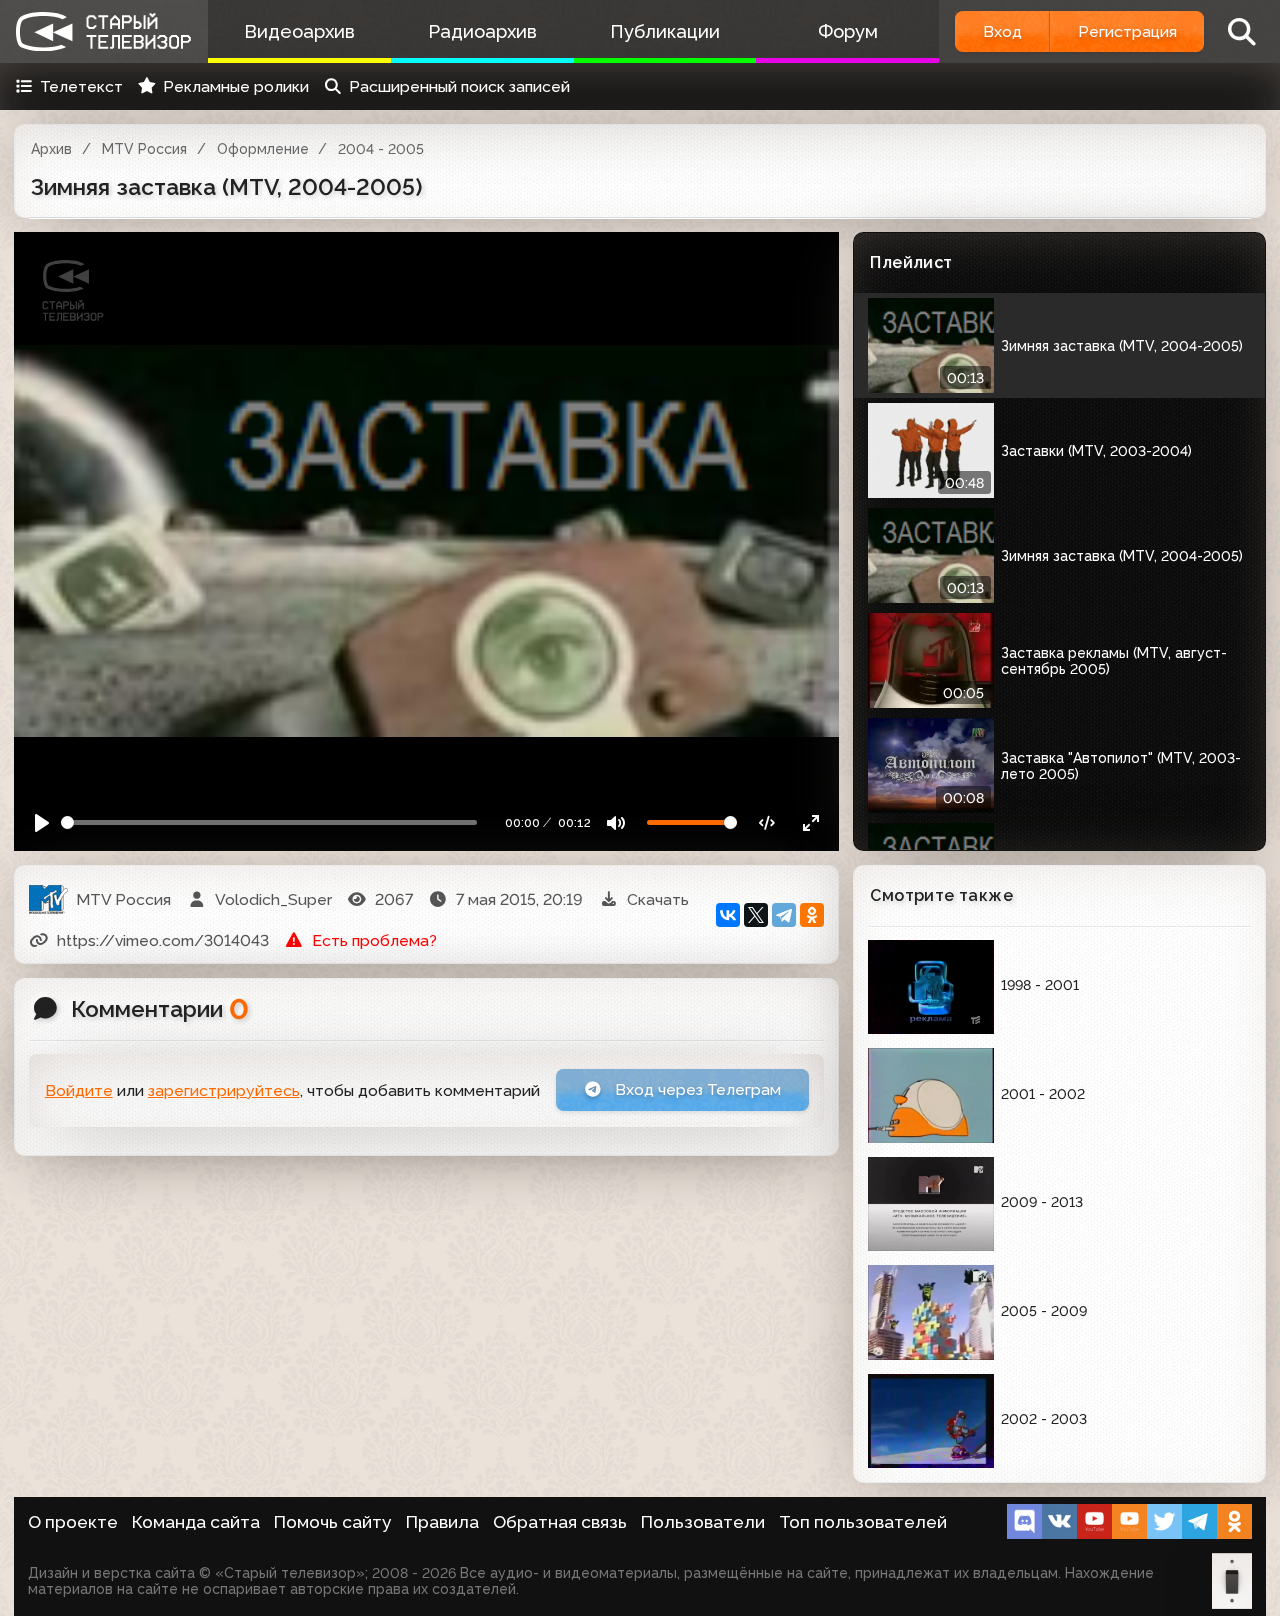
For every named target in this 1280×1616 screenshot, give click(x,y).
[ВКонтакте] (728, 915)
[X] (756, 915)
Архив (51, 149)
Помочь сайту (333, 1522)
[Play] (42, 822)
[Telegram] (784, 915)
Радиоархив (482, 31)
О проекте (73, 1522)
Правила (442, 1522)
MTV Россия (144, 149)
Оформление (263, 149)
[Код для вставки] (767, 822)
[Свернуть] (811, 822)
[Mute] (616, 822)
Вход (1002, 31)
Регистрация (1127, 31)
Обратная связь (560, 1522)
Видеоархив (299, 31)
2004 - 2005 (381, 149)
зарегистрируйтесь (224, 1090)
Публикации (665, 31)
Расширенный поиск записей (459, 86)
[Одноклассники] (812, 915)
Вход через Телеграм (696, 1089)
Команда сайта (196, 1522)
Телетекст (81, 86)
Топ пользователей (863, 1522)
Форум (848, 31)
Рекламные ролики (236, 86)
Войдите (79, 1090)
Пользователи (703, 1522)
